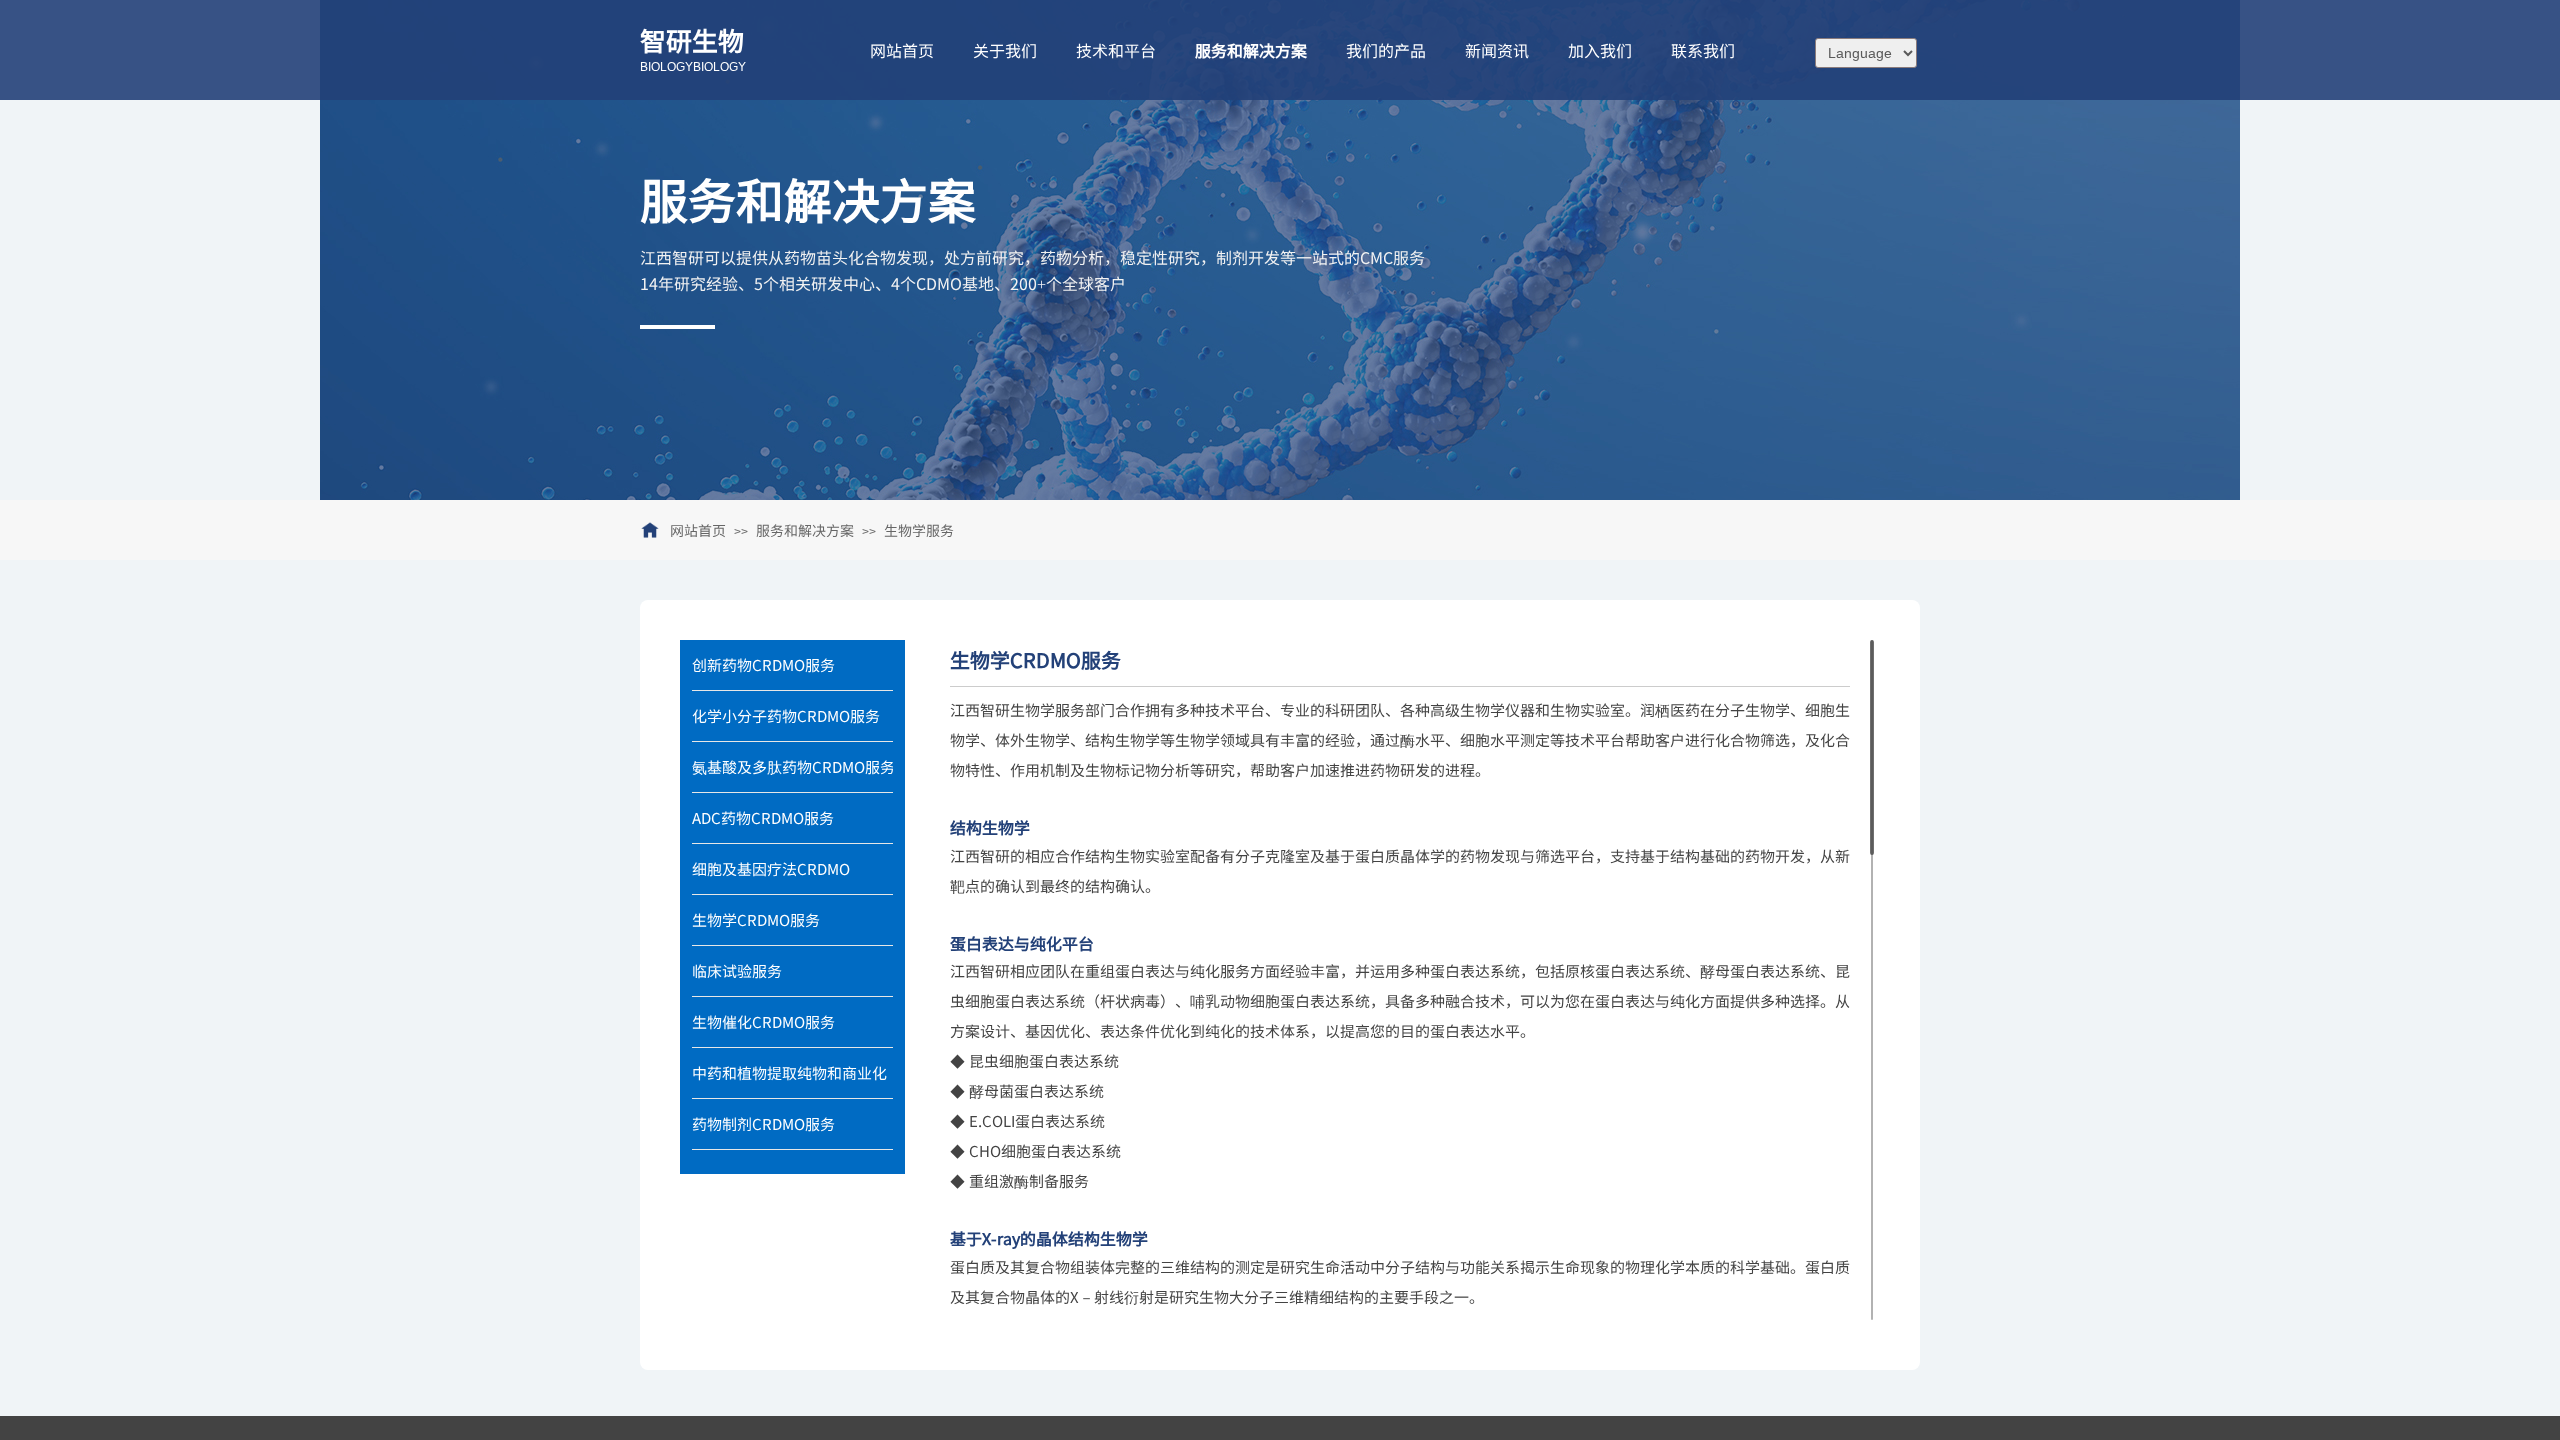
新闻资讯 (1497, 50)
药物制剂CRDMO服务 (763, 1123)
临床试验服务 (737, 970)
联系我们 (1703, 50)
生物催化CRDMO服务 (763, 1021)
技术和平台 (1116, 50)
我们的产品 (1386, 50)
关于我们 (1005, 50)
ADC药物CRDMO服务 (763, 817)
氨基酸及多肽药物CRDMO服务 (792, 766)
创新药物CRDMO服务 (763, 664)
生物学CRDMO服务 (756, 919)
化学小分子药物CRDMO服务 (786, 715)
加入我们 (1600, 50)
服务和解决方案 (805, 530)
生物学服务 (919, 530)
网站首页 (698, 530)
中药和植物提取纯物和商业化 (789, 1072)
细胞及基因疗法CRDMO (771, 868)
